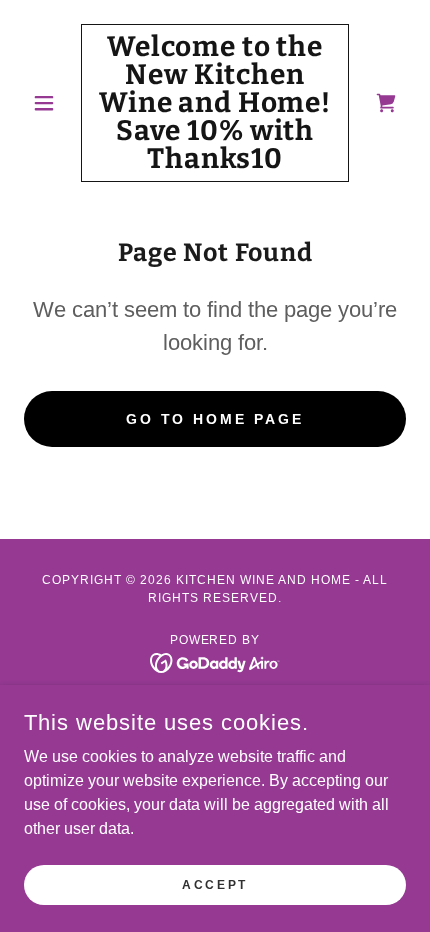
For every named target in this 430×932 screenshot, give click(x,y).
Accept (214, 884)
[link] (214, 103)
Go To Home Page (215, 419)
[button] (52, 103)
